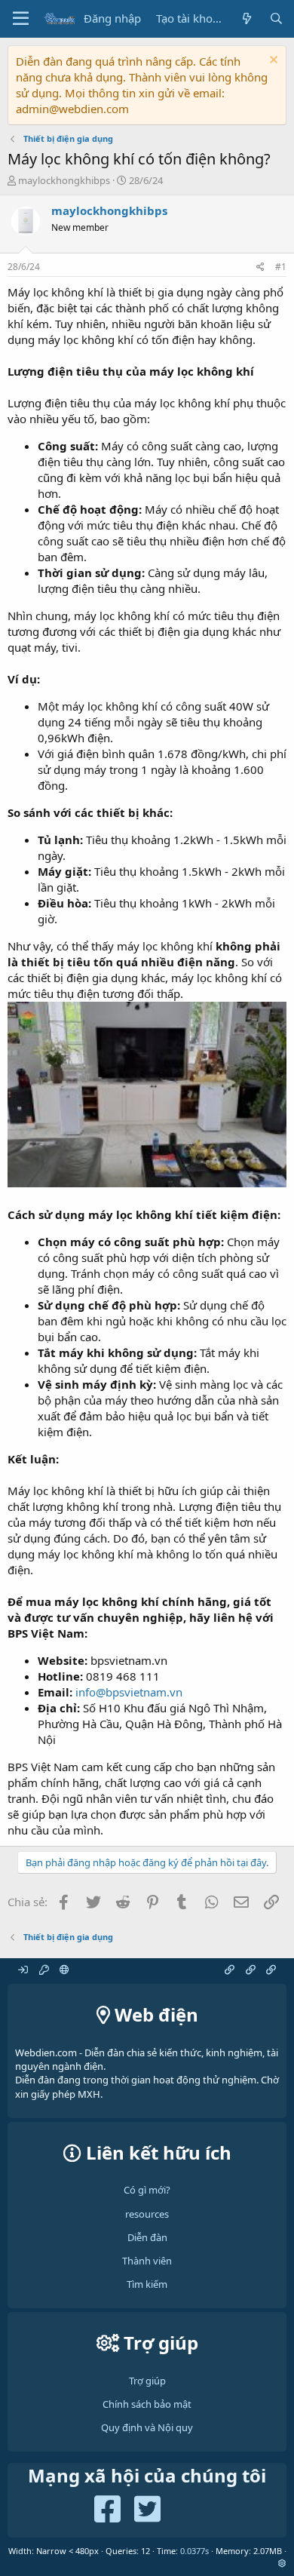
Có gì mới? (147, 2190)
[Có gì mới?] (246, 18)
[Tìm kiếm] (276, 18)
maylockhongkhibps (64, 180)
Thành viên (147, 2261)
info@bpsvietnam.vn (129, 1692)
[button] (282, 2563)
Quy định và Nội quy (147, 2427)
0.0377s (194, 2551)
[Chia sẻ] (260, 267)
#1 (281, 267)
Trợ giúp (147, 2381)
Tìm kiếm (147, 2284)
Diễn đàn (147, 2237)
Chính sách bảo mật (147, 2404)
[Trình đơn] (21, 19)
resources (147, 2214)
